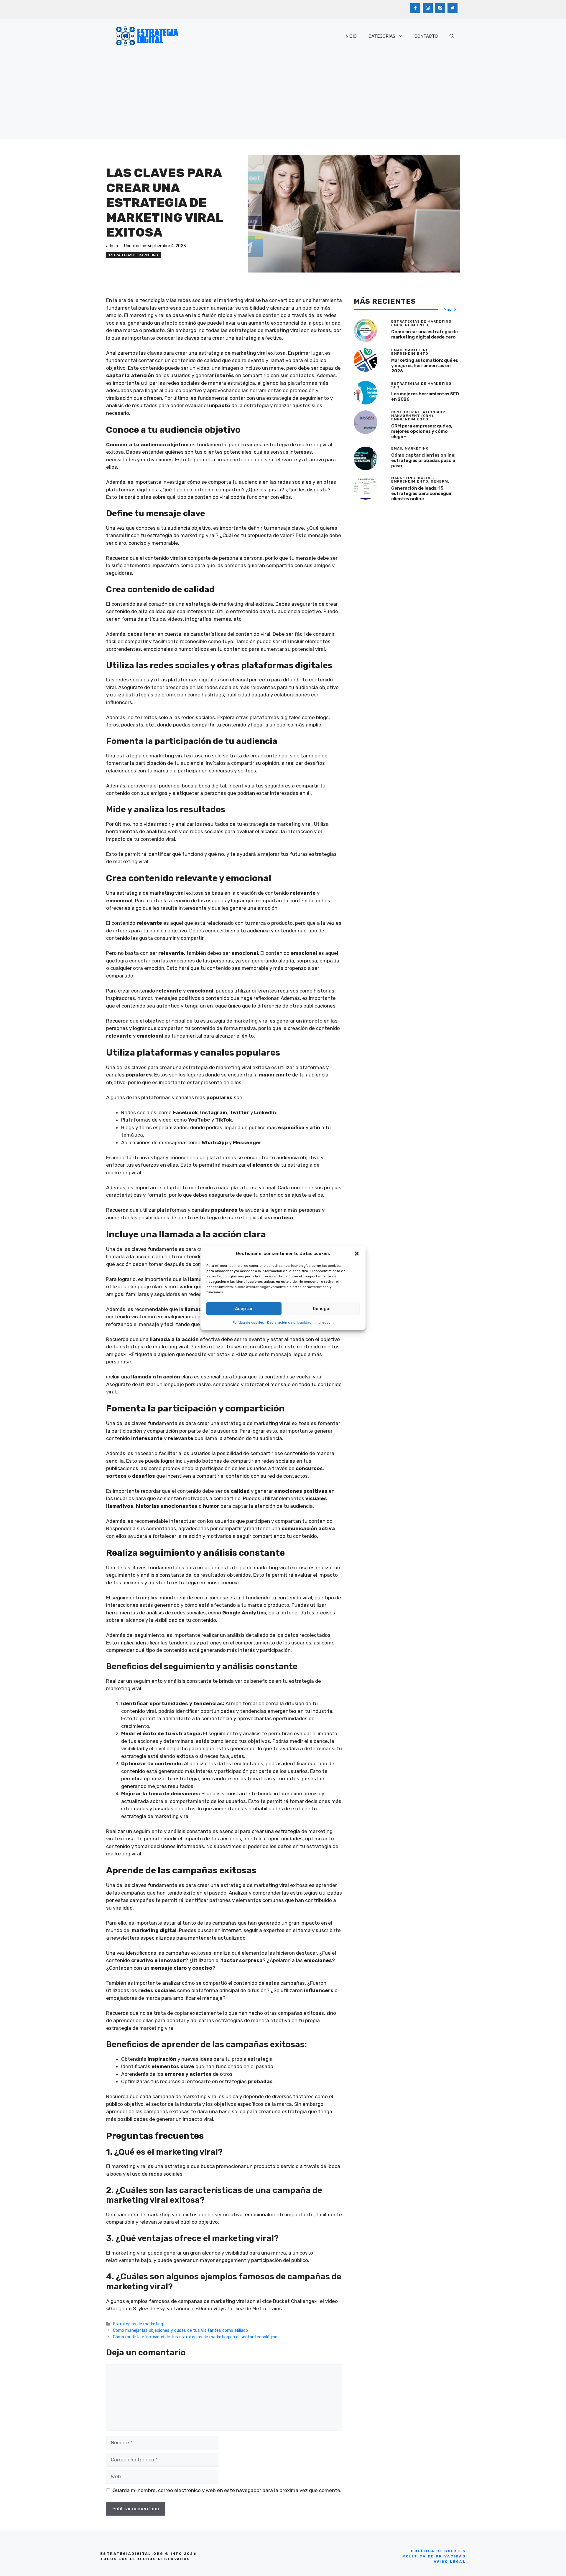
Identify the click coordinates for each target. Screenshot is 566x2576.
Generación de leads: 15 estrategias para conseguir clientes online (422, 493)
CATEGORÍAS (382, 36)
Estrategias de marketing (134, 255)
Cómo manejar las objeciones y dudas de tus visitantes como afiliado (180, 2330)
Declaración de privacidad (289, 1322)
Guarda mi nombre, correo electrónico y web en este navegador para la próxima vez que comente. (227, 2490)
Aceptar (244, 1309)
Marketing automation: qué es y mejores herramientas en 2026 (425, 366)
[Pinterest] (440, 8)
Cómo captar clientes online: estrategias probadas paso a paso (423, 460)
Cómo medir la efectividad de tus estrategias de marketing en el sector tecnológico (195, 2337)
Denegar (322, 1309)
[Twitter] (453, 8)
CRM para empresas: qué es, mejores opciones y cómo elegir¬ (422, 431)
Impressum (324, 1322)
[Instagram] (428, 8)
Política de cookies (248, 1322)
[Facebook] (415, 8)
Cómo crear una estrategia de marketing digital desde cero (424, 334)
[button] (357, 1254)
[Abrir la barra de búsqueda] (452, 36)
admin (112, 246)
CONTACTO (426, 36)
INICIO (351, 36)
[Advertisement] (283, 98)
